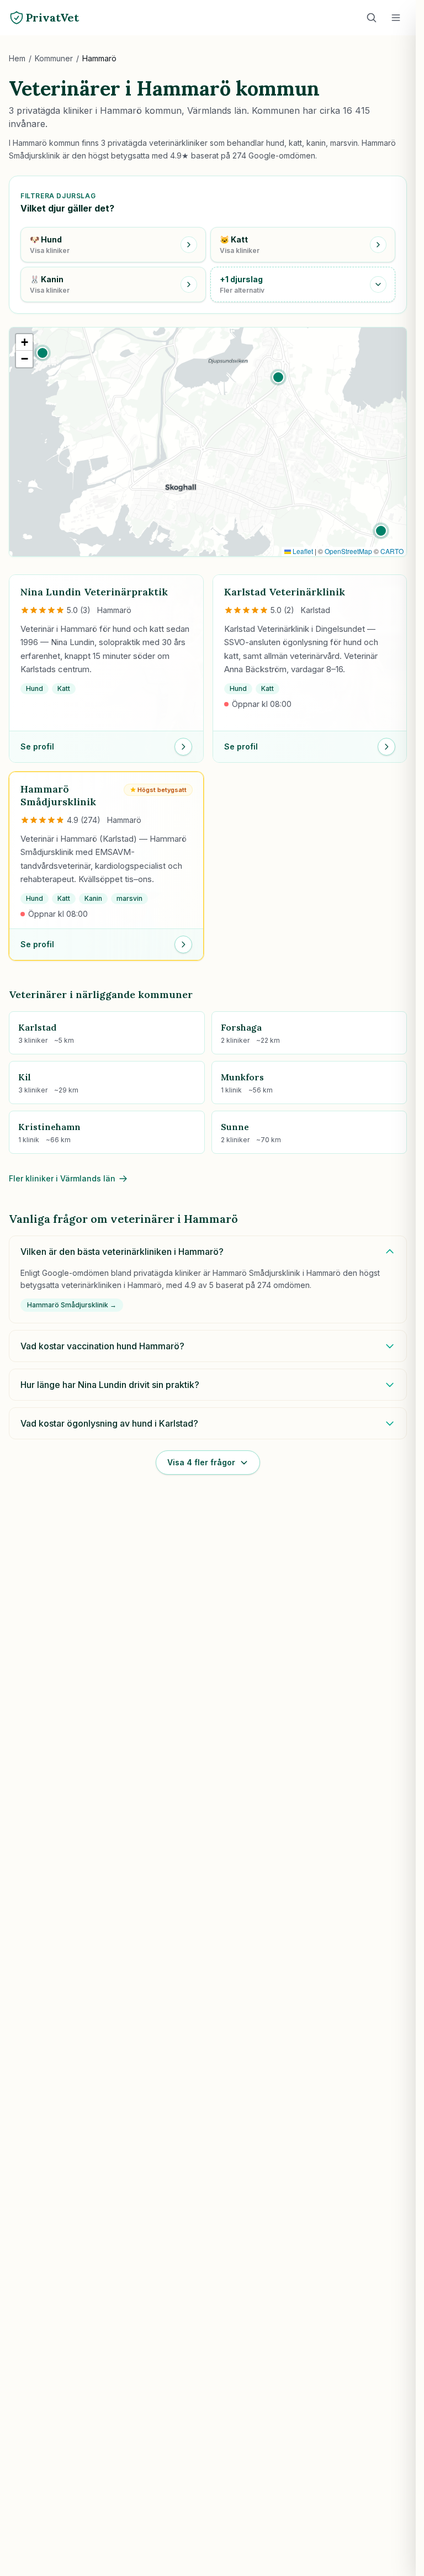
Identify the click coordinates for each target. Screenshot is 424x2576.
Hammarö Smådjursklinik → (72, 1305)
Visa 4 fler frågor (201, 1462)
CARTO (392, 551)
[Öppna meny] (396, 18)
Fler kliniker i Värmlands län (62, 1178)
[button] (43, 353)
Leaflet (302, 551)
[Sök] (372, 18)
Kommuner (54, 58)
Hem (17, 58)
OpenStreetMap (348, 551)
